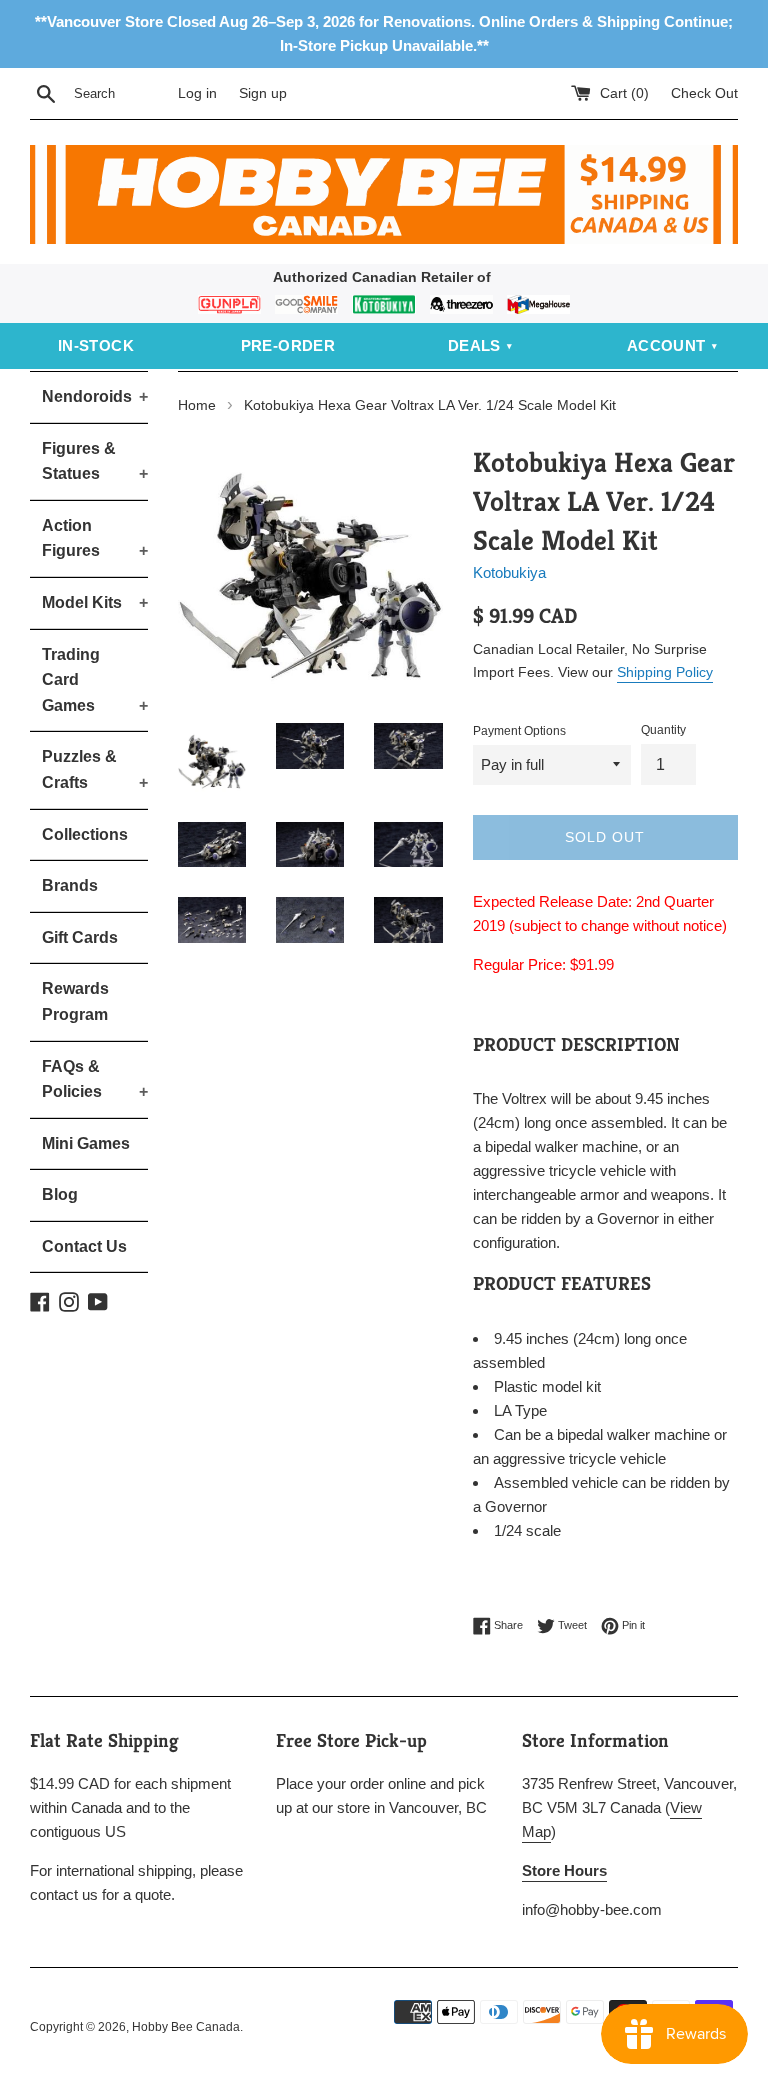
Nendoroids (95, 396)
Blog (60, 1194)
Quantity (663, 730)
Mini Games (86, 1143)
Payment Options (519, 731)
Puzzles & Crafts (95, 769)
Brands (70, 885)
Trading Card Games (95, 680)
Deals (474, 345)
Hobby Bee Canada (186, 2027)
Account (666, 345)
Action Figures (95, 538)
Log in (197, 93)
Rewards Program (75, 1001)
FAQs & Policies (95, 1079)
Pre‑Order (288, 345)
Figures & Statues (95, 461)
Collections (85, 834)
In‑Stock (96, 345)
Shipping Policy (665, 672)
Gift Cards (80, 937)
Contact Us (84, 1246)
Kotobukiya (509, 572)
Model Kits (95, 602)
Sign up (263, 93)
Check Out (704, 93)
